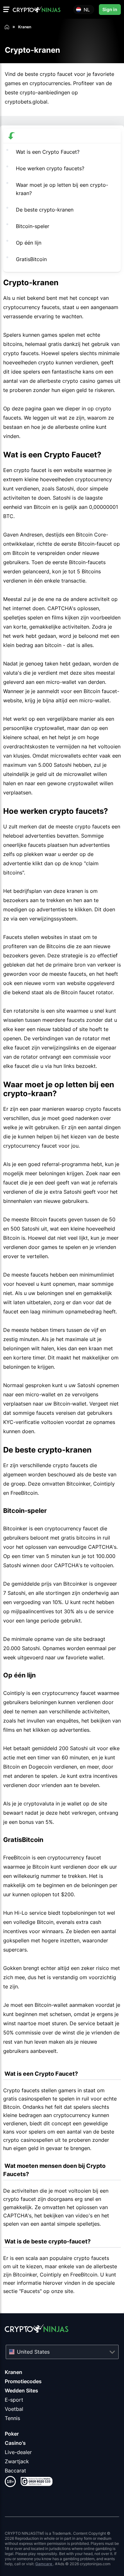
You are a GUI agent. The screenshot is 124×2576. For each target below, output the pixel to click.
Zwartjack (17, 2461)
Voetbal (14, 2409)
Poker (12, 2434)
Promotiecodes (23, 2381)
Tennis (12, 2418)
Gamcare (44, 2564)
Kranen (14, 2372)
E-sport (14, 2400)
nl (87, 9)
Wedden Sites (21, 2391)
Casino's (15, 2443)
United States (33, 2352)
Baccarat (15, 2471)
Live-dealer (18, 2452)
